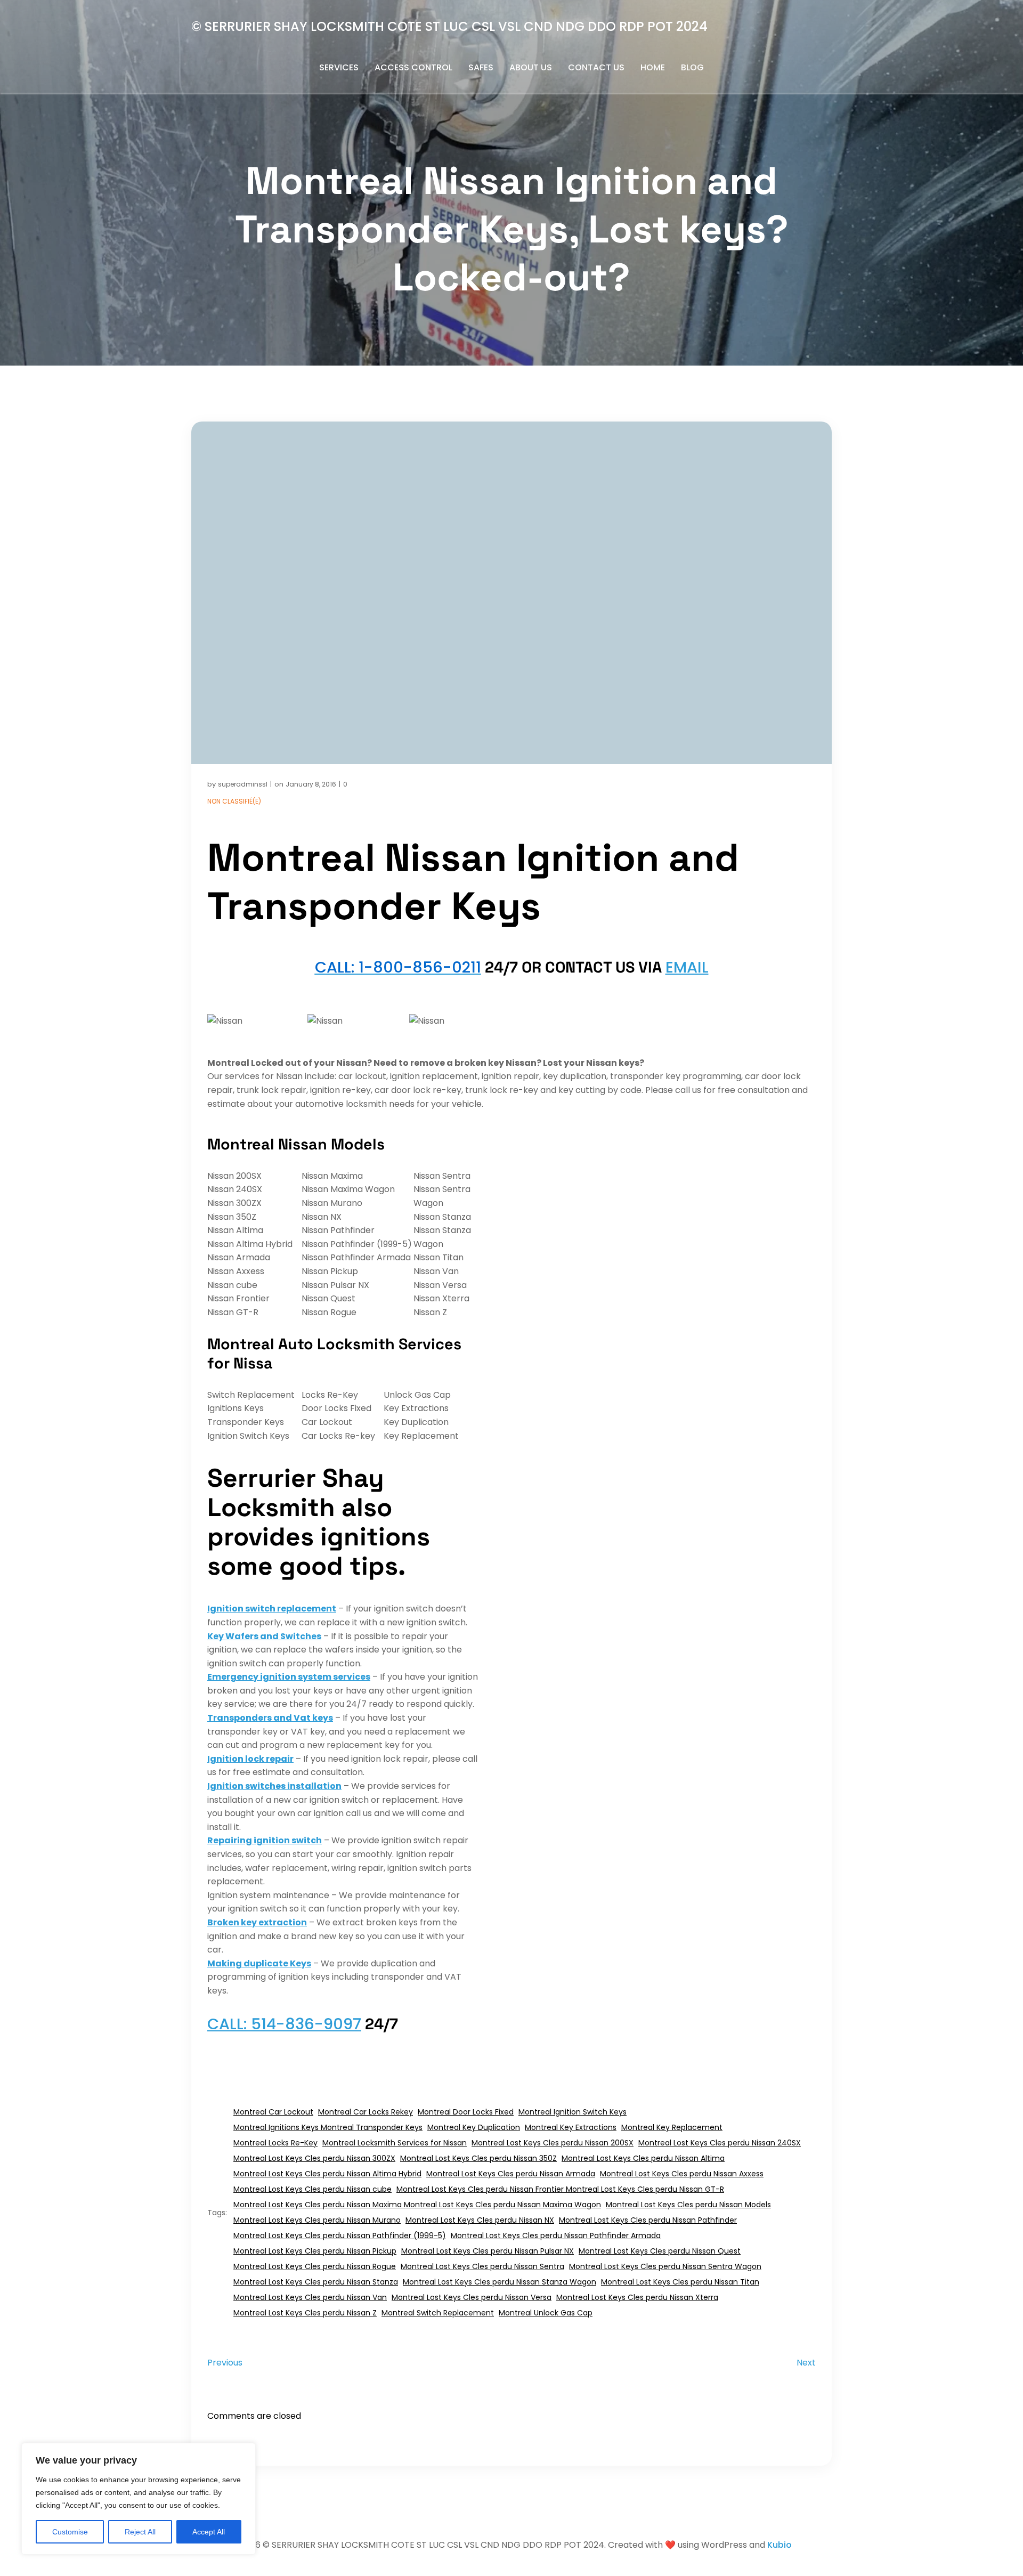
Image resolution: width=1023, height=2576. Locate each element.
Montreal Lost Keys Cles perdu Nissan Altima (643, 2158)
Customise (70, 2532)
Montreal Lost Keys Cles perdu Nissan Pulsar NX (488, 2251)
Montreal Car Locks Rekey (366, 2112)
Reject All (140, 2532)
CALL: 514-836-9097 (284, 2024)
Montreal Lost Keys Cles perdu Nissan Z (305, 2313)
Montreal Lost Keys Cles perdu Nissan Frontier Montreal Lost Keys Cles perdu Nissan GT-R (560, 2189)
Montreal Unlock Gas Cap (546, 2313)
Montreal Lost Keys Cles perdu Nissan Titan (680, 2282)
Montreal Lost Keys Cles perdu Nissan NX (480, 2220)
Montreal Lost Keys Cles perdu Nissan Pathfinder (648, 2220)
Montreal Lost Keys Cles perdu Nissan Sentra (482, 2266)
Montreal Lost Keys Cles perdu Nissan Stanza (316, 2282)
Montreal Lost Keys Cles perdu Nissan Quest (660, 2251)
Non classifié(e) (234, 801)
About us (531, 67)
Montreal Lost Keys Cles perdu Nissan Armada (511, 2174)
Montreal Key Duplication (474, 2127)
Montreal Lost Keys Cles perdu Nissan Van (310, 2297)
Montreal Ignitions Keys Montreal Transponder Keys (328, 2127)
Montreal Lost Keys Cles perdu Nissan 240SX (720, 2143)
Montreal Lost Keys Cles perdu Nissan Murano (317, 2220)
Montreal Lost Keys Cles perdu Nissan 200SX (553, 2143)
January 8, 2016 (311, 784)
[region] (139, 2499)
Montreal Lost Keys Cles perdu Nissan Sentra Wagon (665, 2266)
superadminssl (243, 784)
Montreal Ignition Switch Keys (573, 2112)
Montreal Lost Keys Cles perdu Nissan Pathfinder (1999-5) (340, 2235)
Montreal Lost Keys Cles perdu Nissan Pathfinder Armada (556, 2235)
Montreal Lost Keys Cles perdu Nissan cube (312, 2189)
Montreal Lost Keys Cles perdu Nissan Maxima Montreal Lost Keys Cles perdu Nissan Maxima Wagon (417, 2205)
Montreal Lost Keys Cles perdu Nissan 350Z (478, 2158)
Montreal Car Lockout (273, 2112)
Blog (692, 67)
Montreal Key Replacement (672, 2127)
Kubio (780, 2545)
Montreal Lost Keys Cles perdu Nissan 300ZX (314, 2158)
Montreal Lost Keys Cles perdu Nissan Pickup (315, 2251)
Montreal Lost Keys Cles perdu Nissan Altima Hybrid (327, 2174)
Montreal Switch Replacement (438, 2313)
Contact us (596, 67)
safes (481, 67)
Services (339, 67)
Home (653, 67)
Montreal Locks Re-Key (275, 2143)
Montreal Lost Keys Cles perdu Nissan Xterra (637, 2297)
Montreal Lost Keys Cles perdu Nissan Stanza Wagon (500, 2282)
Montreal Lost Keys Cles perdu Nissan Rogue (315, 2266)
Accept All (209, 2532)
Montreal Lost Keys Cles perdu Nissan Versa (472, 2297)
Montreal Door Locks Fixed (466, 2112)
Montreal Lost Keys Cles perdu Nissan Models (688, 2205)
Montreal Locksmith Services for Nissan (395, 2143)
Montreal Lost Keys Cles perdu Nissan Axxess (682, 2174)
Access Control (413, 67)
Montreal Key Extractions (571, 2127)
